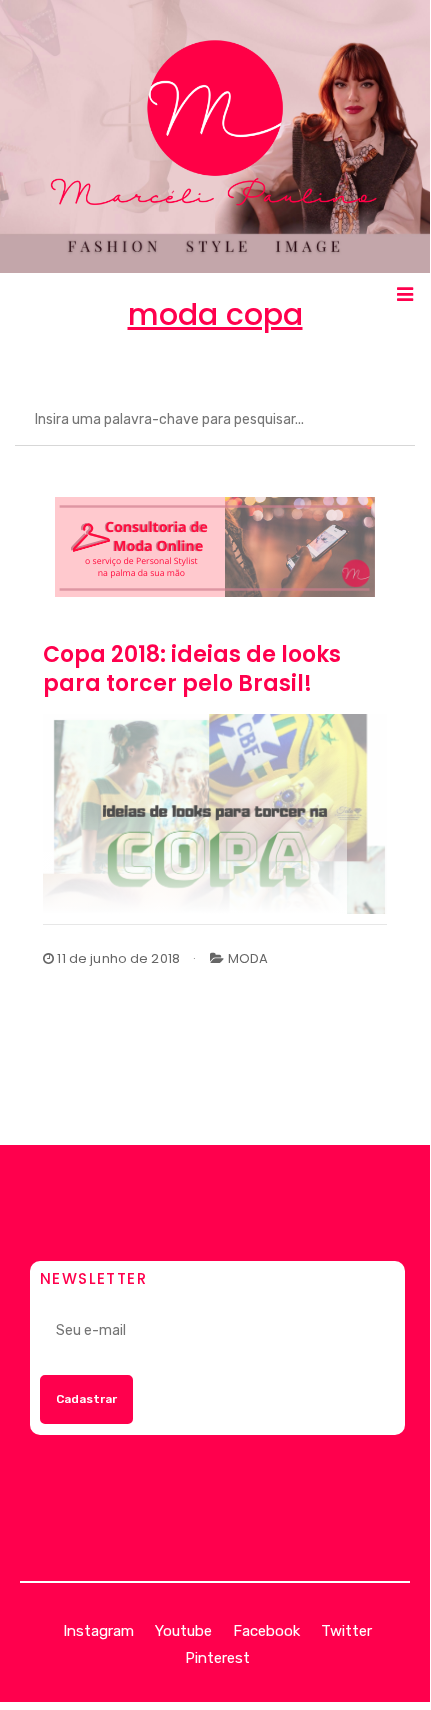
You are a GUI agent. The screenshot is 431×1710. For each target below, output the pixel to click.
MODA (248, 958)
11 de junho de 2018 (117, 958)
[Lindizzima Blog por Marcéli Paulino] (215, 136)
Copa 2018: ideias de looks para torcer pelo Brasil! (192, 669)
